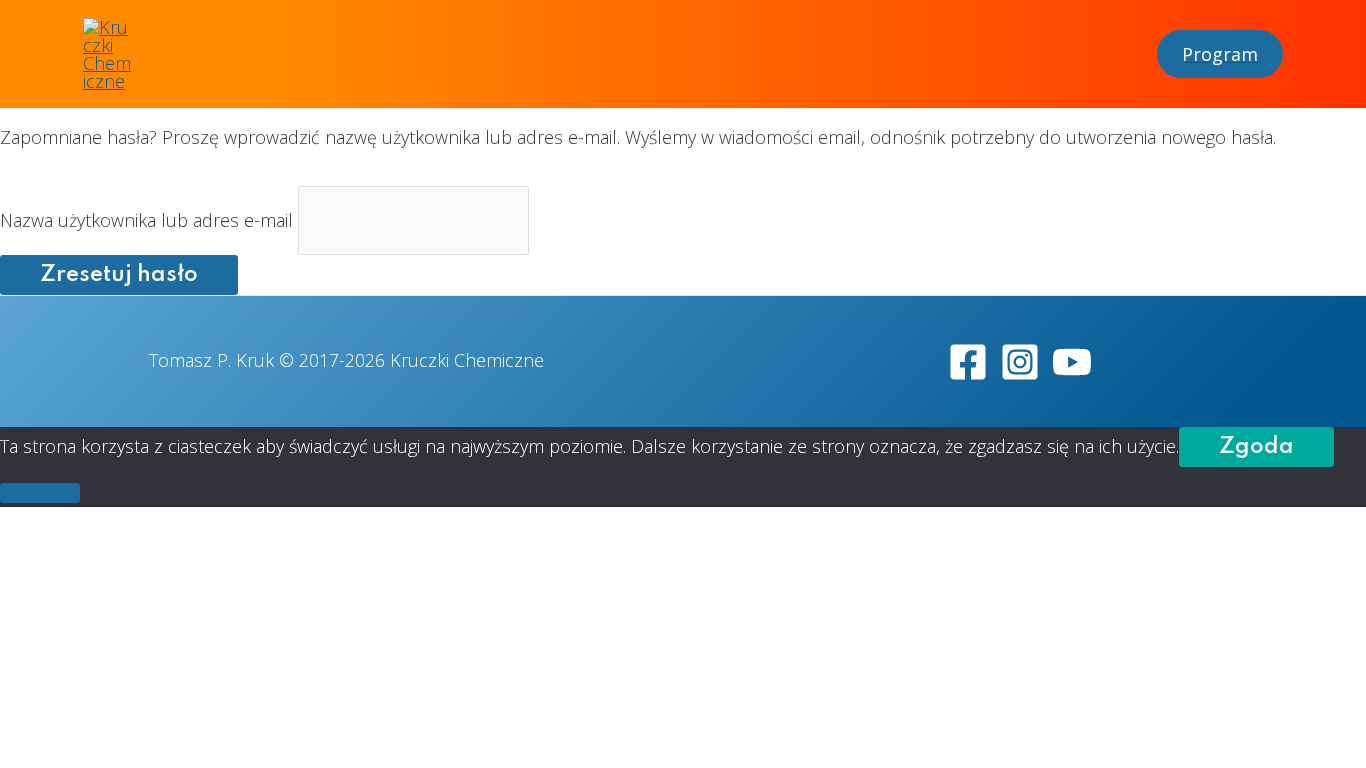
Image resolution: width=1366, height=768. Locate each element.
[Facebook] (968, 362)
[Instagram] (1020, 362)
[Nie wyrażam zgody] (40, 493)
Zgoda (1256, 447)
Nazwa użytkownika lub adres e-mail (146, 220)
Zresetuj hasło (119, 275)
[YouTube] (1072, 362)
